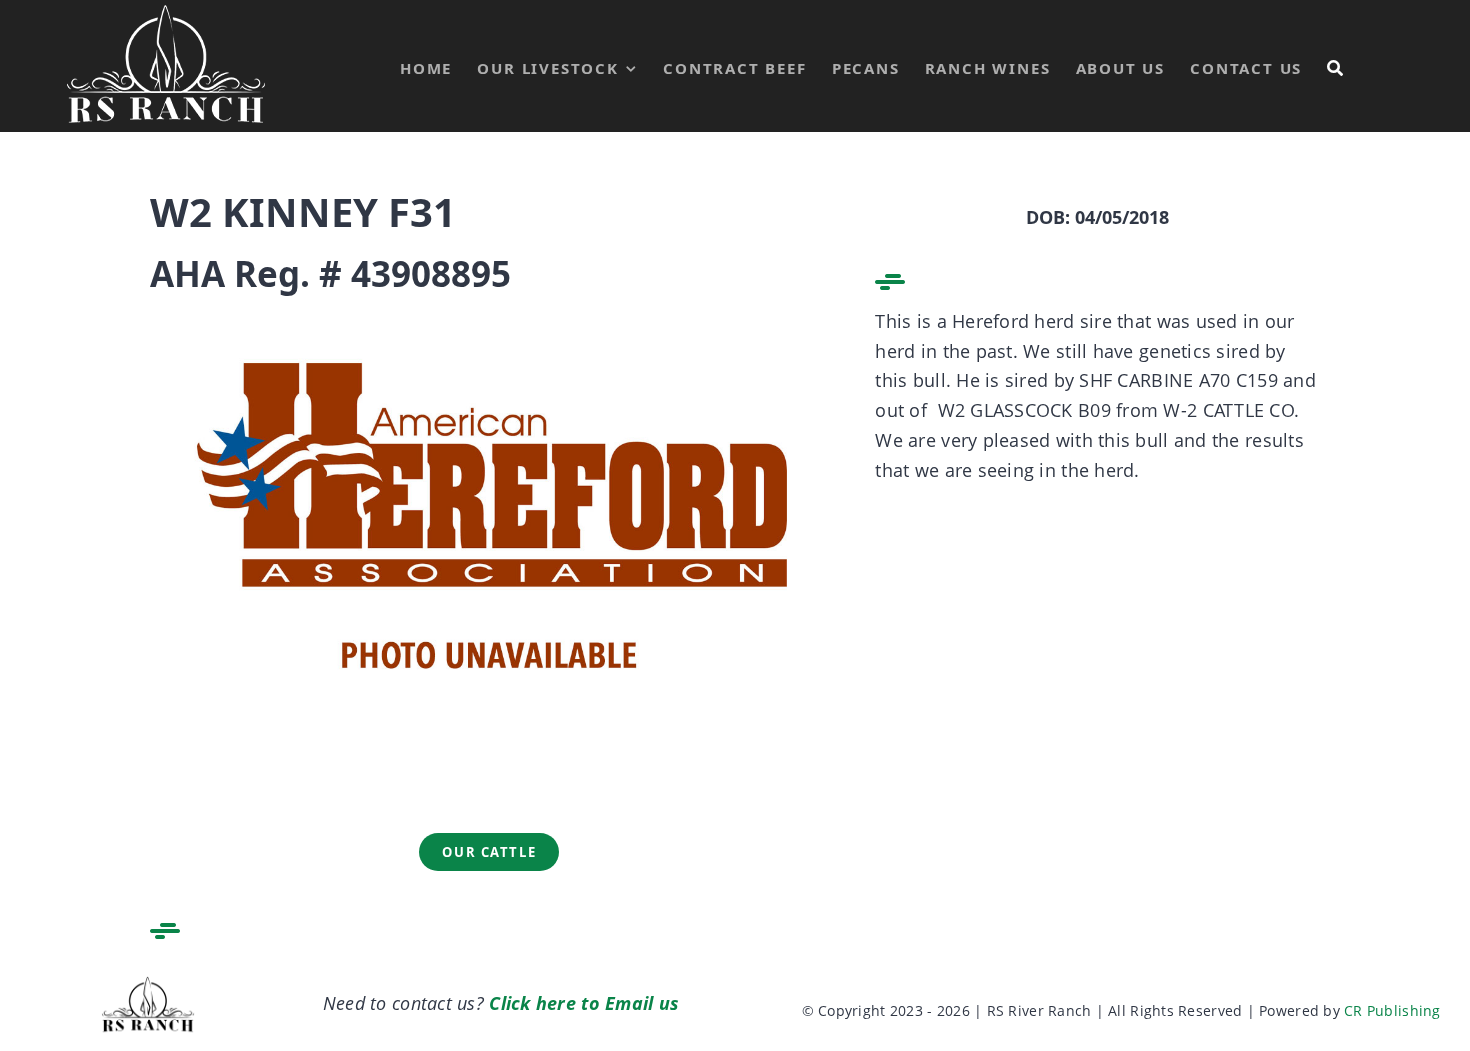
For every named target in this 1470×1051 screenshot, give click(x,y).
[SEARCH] (1336, 66)
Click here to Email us (584, 1003)
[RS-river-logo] (148, 983)
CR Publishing (1392, 1010)
